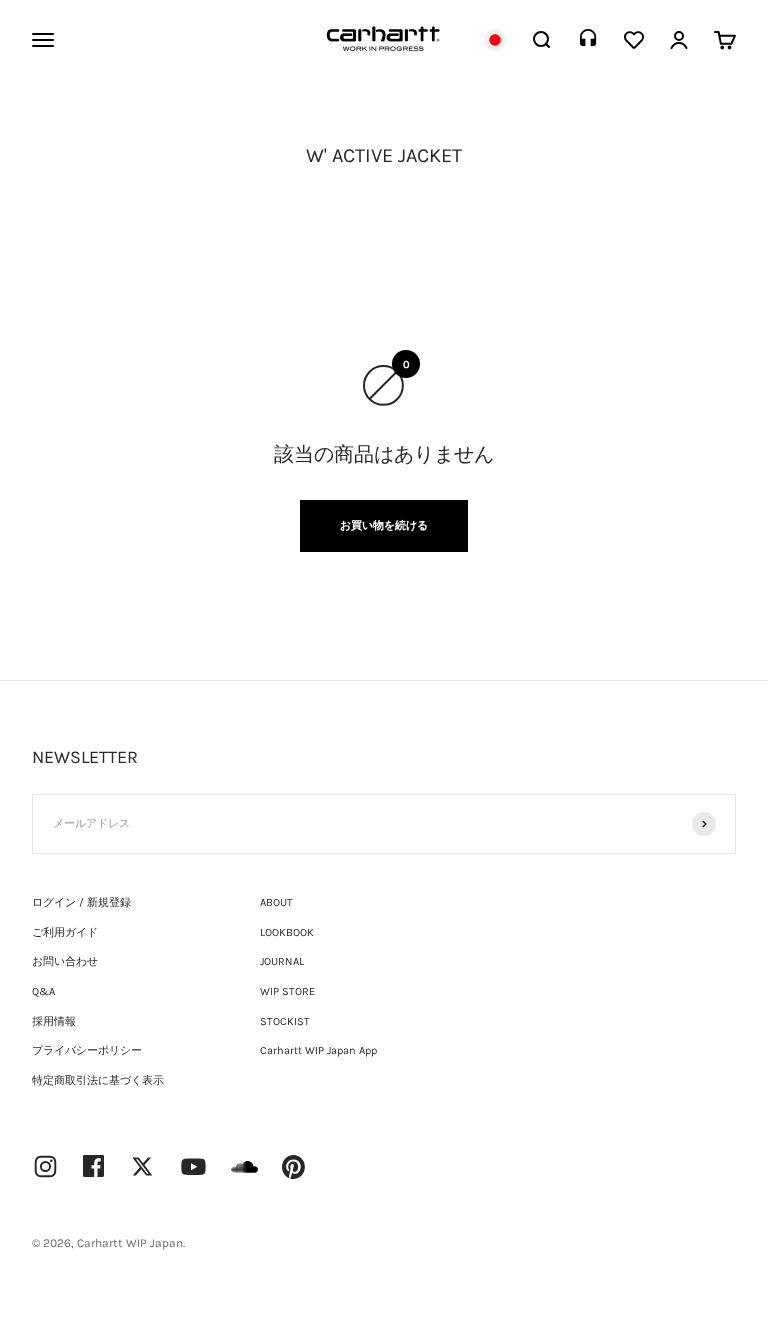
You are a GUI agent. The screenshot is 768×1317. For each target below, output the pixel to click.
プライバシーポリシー (87, 1050)
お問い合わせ (65, 961)
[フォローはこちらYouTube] (193, 1166)
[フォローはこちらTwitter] (142, 1166)
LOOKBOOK (287, 932)
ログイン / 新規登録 (81, 902)
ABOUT (276, 902)
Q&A (43, 991)
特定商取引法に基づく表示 (98, 1080)
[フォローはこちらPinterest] (294, 1167)
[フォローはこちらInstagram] (45, 1166)
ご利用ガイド (65, 932)
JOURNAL (282, 961)
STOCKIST (285, 1021)
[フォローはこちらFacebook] (94, 1166)
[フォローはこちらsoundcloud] (244, 1176)
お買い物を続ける (384, 525)
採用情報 (54, 1021)
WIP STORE (287, 991)
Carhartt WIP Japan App (318, 1050)
